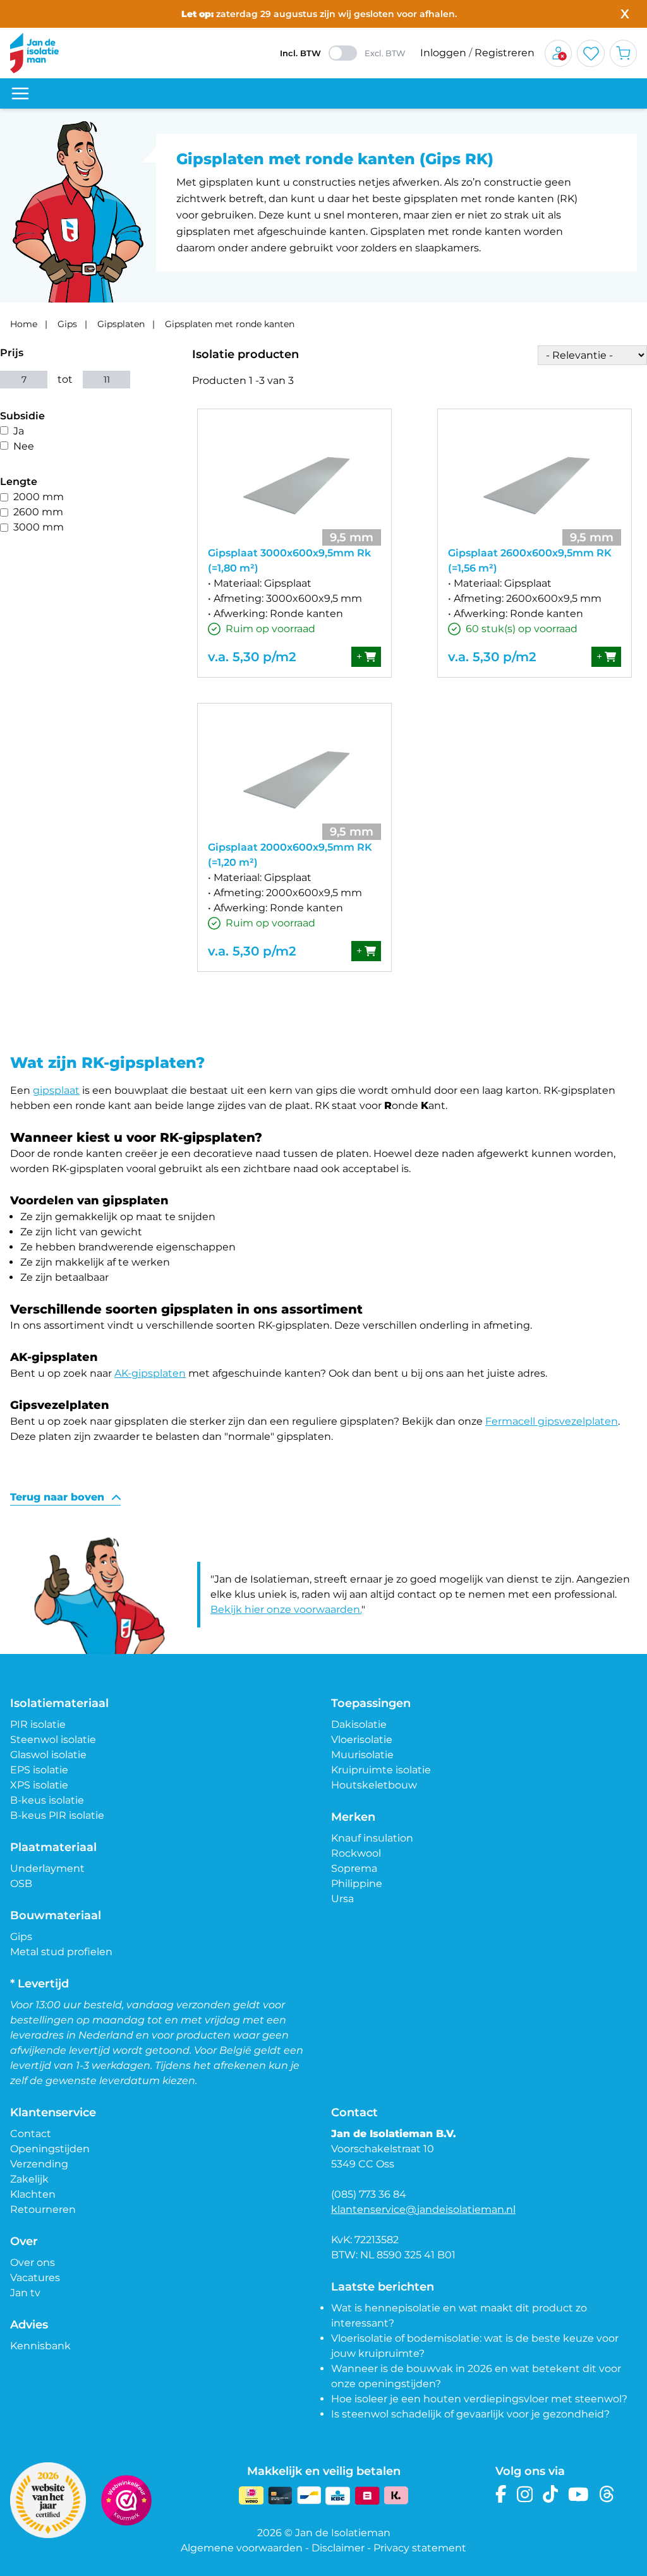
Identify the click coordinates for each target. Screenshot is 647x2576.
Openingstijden (50, 2149)
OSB (21, 1884)
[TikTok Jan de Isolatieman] (551, 2494)
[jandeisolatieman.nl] (34, 53)
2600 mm (38, 512)
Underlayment (47, 1868)
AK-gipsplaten (150, 1373)
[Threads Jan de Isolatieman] (607, 2494)
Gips (67, 324)
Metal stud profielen (61, 1952)
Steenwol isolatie (53, 1740)
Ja (19, 431)
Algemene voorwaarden (242, 2548)
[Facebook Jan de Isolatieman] (501, 2494)
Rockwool (356, 1853)
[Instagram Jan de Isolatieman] (525, 2494)
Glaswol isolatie (48, 1755)
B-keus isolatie (47, 1800)
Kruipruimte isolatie (381, 1770)
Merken (353, 1817)
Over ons (33, 2262)
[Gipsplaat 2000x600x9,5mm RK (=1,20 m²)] (294, 777)
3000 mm (39, 527)
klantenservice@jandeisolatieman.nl (423, 2209)
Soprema (354, 1868)
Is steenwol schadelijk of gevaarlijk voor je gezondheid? (470, 2414)
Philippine (357, 1884)
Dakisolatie (359, 1724)
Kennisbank (40, 2346)
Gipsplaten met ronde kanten (230, 324)
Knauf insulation (372, 1838)
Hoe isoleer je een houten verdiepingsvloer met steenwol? (479, 2399)
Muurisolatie (362, 1755)
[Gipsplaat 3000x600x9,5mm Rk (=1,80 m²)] (294, 482)
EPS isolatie (39, 1770)
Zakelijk (29, 2179)
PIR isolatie (38, 1724)
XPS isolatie (39, 1785)
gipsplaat (56, 1090)
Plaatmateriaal (53, 1847)
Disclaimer (338, 2548)
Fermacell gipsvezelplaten (552, 1421)
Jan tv (25, 2293)
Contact (31, 2134)
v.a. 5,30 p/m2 (252, 657)
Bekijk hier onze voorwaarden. (286, 1609)
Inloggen (443, 53)
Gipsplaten (121, 324)
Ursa (342, 1899)
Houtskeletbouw (374, 1785)
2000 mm (39, 497)
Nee (24, 446)
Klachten (33, 2194)
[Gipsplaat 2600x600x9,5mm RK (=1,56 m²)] (535, 482)
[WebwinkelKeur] (126, 2500)
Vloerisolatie (362, 1740)
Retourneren (43, 2209)
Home (24, 324)
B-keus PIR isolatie (57, 1815)
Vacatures (35, 2278)
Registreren (505, 53)
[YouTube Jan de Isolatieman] (578, 2494)
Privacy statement (420, 2548)
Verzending (39, 2164)
